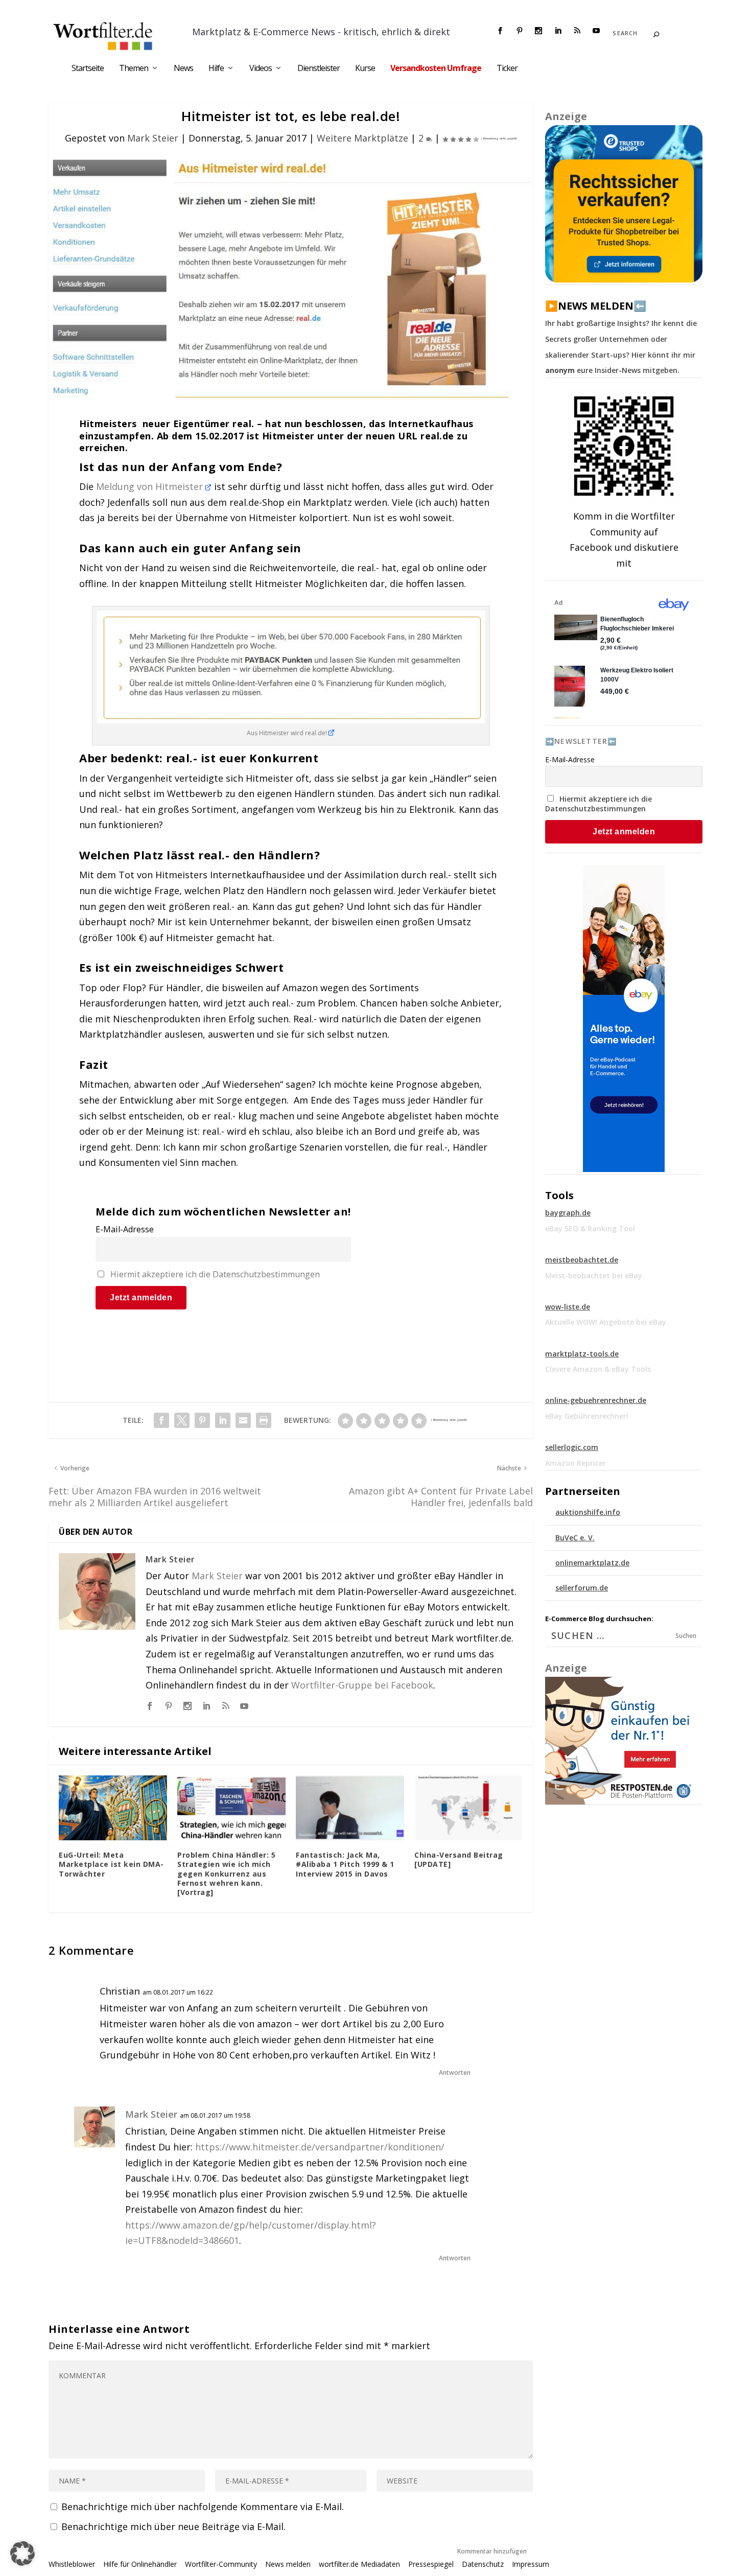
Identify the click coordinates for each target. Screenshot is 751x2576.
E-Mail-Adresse (125, 1229)
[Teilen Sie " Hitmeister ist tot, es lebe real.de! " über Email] (243, 1420)
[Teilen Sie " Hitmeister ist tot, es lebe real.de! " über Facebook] (161, 1420)
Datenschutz (483, 2564)
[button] (22, 2554)
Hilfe (216, 69)
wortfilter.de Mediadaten (359, 2564)
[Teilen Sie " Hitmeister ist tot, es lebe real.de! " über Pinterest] (202, 1420)
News (183, 69)
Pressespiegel (431, 2564)
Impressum (531, 2564)
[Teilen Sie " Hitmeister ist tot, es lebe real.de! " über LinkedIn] (223, 1420)
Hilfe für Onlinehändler (140, 2564)
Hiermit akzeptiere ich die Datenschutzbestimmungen (215, 1274)
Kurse (365, 69)
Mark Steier (153, 138)
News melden (288, 2564)
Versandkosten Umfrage (436, 69)
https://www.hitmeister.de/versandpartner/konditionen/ (320, 2147)
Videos (261, 69)
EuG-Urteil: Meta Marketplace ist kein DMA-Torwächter (111, 1864)
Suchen (686, 1636)
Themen (134, 69)
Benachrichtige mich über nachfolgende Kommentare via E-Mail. (203, 2507)
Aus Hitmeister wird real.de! (288, 733)
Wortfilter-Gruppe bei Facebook (362, 1685)
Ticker (507, 69)
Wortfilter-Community (221, 2564)
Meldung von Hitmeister (151, 486)
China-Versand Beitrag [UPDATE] (459, 1859)
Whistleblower (72, 2564)
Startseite (88, 69)
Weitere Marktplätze (362, 138)
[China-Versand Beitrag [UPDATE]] (468, 1808)
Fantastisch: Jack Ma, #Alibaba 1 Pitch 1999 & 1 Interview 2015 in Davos (345, 1864)
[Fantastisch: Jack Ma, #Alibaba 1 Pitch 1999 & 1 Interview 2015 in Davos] (350, 1808)
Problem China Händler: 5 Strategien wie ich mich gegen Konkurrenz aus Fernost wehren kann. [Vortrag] (226, 1874)
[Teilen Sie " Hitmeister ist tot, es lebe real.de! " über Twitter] (182, 1420)
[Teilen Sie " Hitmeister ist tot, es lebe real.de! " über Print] (264, 1420)
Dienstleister (319, 69)
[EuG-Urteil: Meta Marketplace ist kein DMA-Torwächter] (113, 1808)
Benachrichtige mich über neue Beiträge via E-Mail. (173, 2526)
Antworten (455, 2072)
